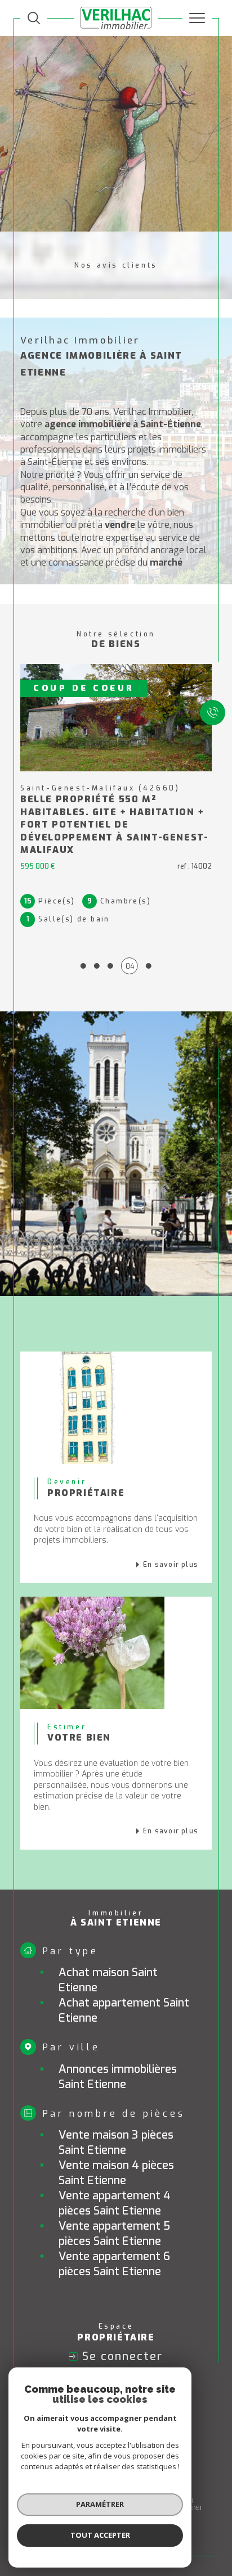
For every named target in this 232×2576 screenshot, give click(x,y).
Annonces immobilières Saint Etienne (118, 2077)
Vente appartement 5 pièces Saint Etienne (114, 2234)
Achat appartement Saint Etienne (124, 2010)
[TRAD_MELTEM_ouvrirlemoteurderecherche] (34, 18)
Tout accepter (100, 2535)
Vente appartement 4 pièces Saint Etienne (115, 2203)
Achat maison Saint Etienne (108, 1980)
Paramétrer (100, 2504)
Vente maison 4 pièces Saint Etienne (116, 2173)
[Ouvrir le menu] (197, 18)
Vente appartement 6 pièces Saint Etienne (114, 2264)
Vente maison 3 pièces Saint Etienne (116, 2143)
